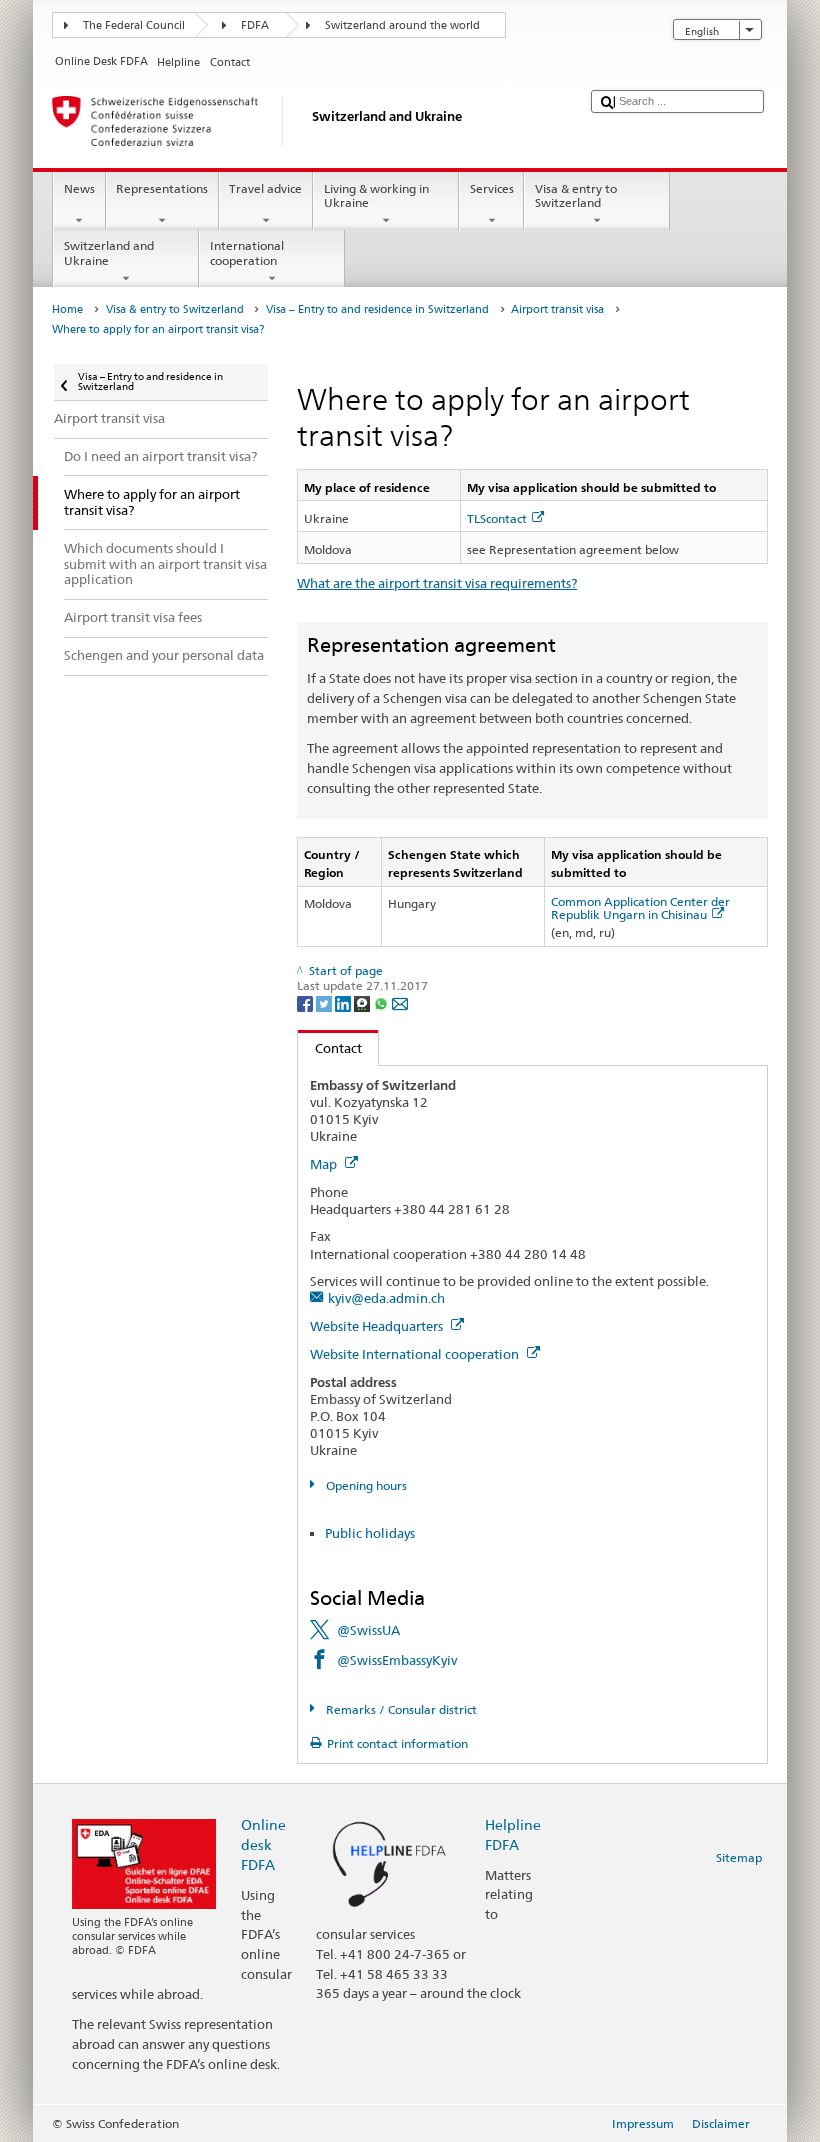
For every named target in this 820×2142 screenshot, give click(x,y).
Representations (162, 188)
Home (67, 309)
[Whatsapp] (382, 1002)
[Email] (400, 1002)
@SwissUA (368, 1630)
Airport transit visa (557, 309)
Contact (330, 1048)
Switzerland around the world (402, 25)
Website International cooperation (416, 1354)
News (79, 188)
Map (325, 1164)
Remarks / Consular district (399, 1709)
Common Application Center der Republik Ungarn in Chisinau (640, 908)
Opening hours (364, 1485)
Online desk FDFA (263, 1844)
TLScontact (497, 518)
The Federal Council (134, 25)
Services (492, 188)
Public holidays (370, 1533)
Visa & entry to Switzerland (576, 195)
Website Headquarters (378, 1326)
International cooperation (247, 252)
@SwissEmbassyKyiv (397, 1660)
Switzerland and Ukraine (109, 252)
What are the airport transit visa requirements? (437, 583)
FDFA (255, 25)
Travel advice (265, 188)
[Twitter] (325, 1002)
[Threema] (363, 1002)
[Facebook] (306, 1002)
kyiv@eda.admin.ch (386, 1298)
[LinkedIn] (344, 1002)
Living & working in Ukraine (376, 195)
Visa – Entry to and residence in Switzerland (377, 309)
